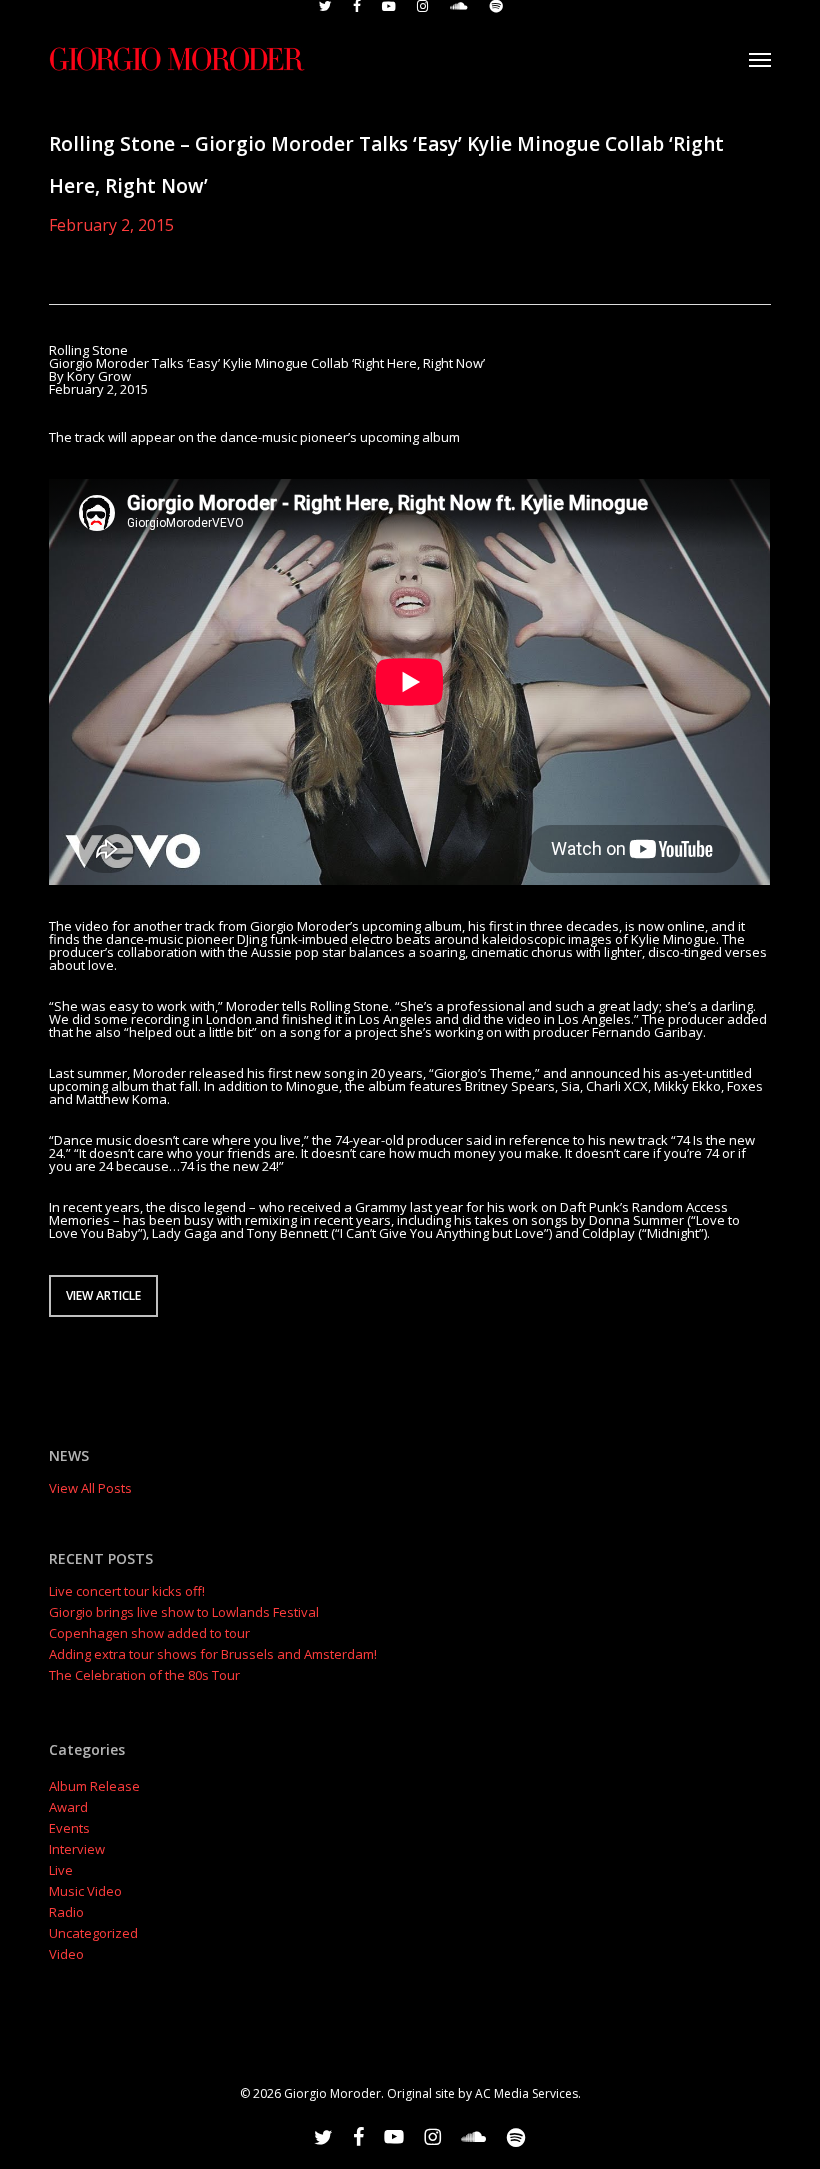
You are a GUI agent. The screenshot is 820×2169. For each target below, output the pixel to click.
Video (66, 1954)
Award (68, 1807)
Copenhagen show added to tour (149, 1633)
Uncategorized (93, 1933)
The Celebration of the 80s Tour (144, 1675)
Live (61, 1870)
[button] (760, 59)
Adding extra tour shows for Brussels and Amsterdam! (213, 1654)
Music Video (85, 1891)
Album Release (94, 1786)
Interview (77, 1849)
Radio (66, 1912)
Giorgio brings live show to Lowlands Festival (184, 1612)
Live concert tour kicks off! (127, 1591)
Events (69, 1828)
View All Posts (90, 1488)
